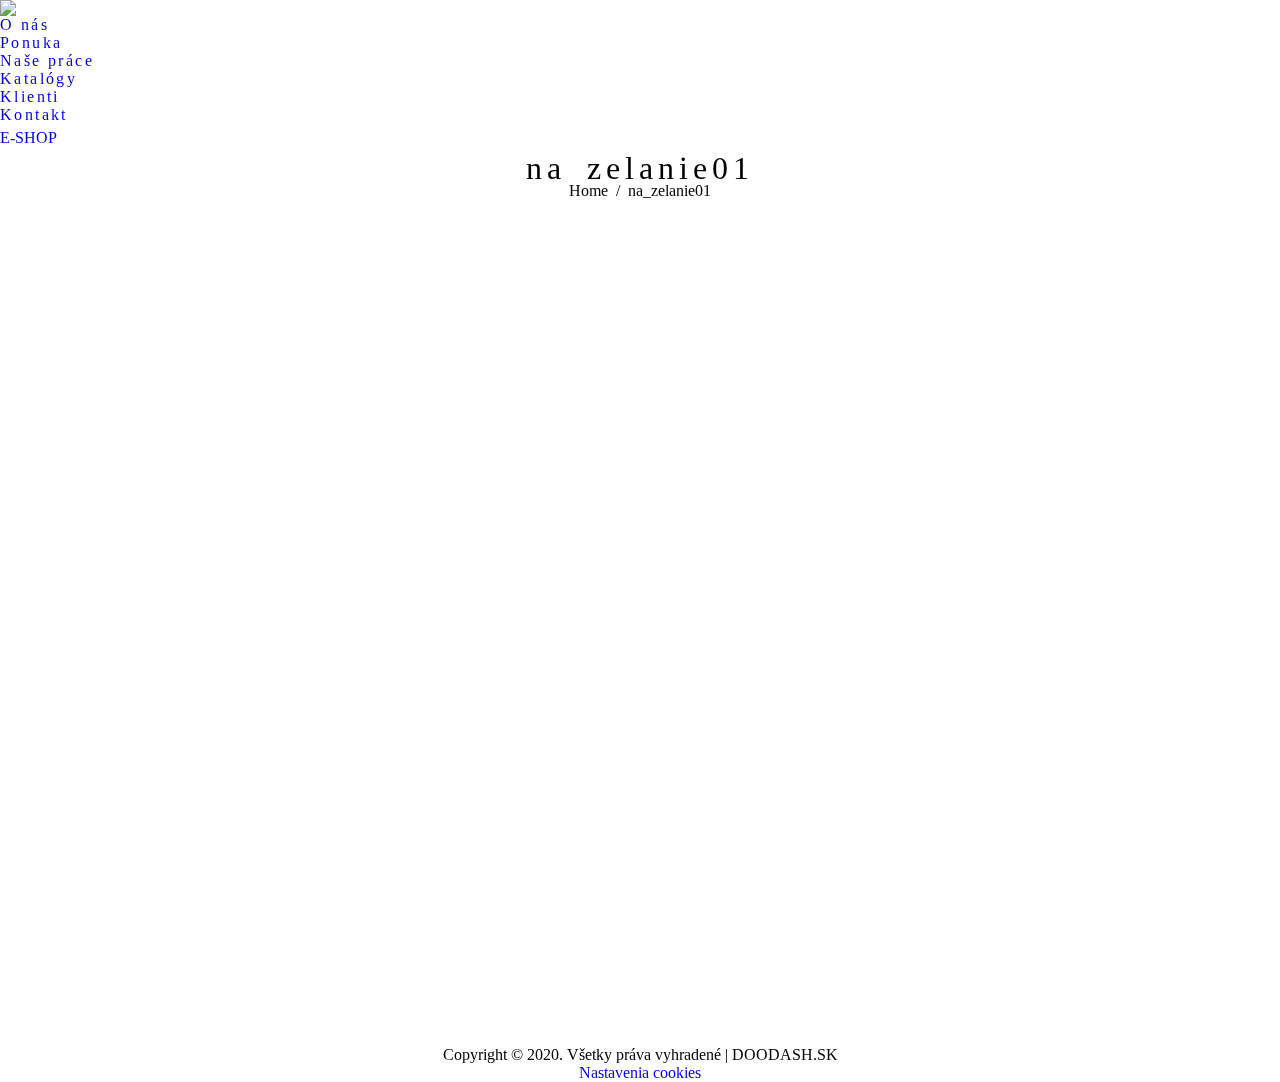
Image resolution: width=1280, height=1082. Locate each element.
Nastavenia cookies (640, 1072)
